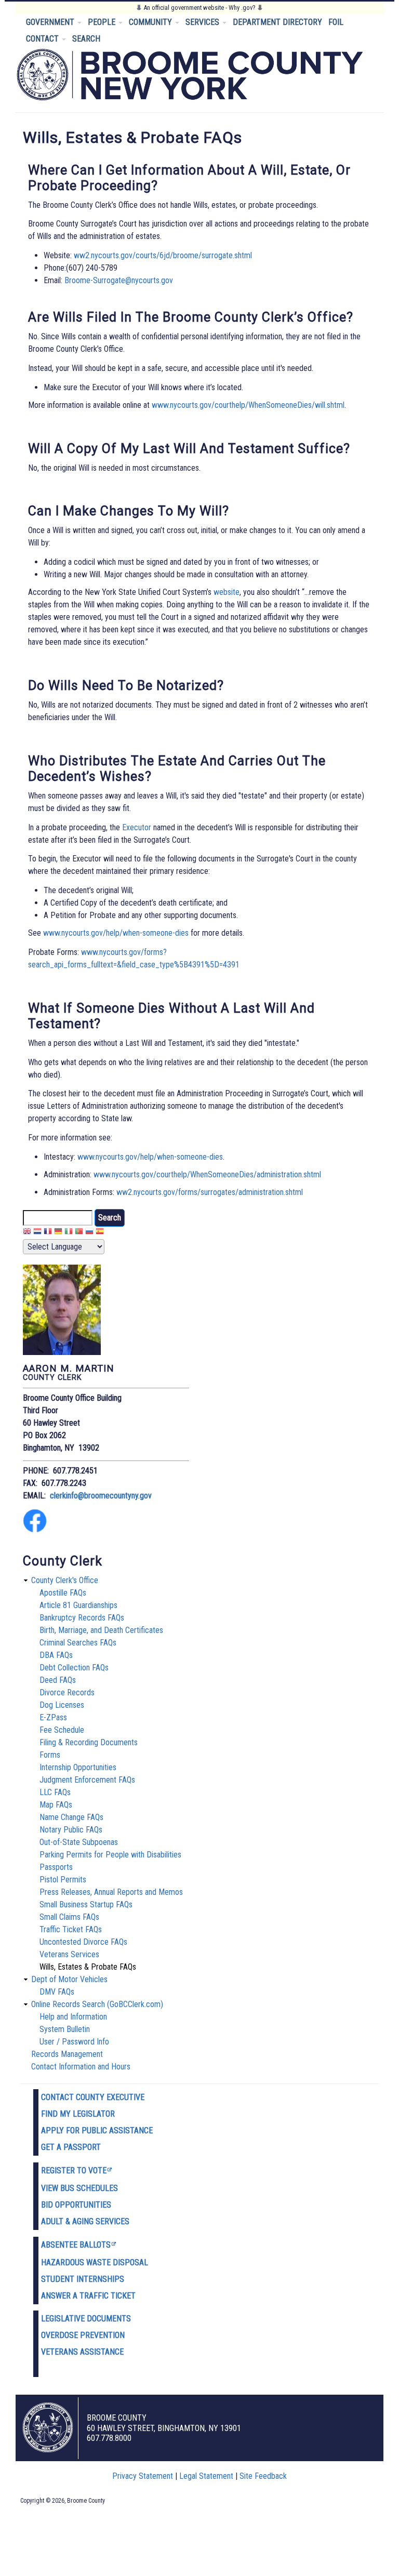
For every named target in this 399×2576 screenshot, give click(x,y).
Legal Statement (206, 2476)
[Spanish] (100, 1233)
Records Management (67, 2054)
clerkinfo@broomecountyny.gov (101, 1496)
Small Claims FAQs (69, 1917)
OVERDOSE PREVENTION (83, 2335)
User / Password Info (74, 2042)
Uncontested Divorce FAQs (83, 1942)
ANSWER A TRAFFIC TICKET (88, 2296)
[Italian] (69, 1233)
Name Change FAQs (71, 1817)
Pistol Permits (63, 1880)
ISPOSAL (133, 2262)
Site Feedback (263, 2476)
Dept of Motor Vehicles (69, 1979)
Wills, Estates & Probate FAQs (88, 1967)
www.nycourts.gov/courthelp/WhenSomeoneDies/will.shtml (248, 405)
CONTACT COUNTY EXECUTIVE (93, 2097)
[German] (58, 1233)
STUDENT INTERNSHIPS (83, 2279)
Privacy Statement (143, 2476)
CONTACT (43, 39)
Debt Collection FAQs (74, 1668)
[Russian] (89, 1233)
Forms (50, 1755)
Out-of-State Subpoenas (79, 1842)
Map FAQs (56, 1805)
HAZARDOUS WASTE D (79, 2262)
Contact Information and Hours (81, 2067)
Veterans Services (69, 1954)
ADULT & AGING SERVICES (85, 2221)
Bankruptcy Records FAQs (82, 1618)
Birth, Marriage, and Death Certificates (101, 1630)
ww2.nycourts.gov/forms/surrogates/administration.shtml (210, 1192)
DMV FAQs (57, 1992)
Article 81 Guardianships (78, 1605)
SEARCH (86, 39)
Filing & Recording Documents (89, 1742)
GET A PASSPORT (71, 2147)
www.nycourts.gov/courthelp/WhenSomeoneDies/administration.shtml (207, 1174)
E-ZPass (53, 1717)
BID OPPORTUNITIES (76, 2205)
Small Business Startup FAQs (86, 1904)
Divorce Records (67, 1692)
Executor (137, 827)
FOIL (336, 22)
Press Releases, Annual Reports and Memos (111, 1892)
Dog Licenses (62, 1705)
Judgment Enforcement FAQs (87, 1780)
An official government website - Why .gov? (199, 8)
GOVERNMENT (51, 22)
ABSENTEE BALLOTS (76, 2245)
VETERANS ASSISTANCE (82, 2352)
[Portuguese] (79, 1233)
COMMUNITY (151, 22)
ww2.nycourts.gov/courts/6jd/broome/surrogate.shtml (163, 255)
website (227, 592)
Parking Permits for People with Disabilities (110, 1855)
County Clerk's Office (65, 1580)
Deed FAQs (58, 1680)
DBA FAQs (56, 1655)
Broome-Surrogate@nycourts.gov (119, 280)
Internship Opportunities (78, 1767)
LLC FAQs (55, 1792)
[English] (27, 1233)
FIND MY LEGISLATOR (78, 2114)
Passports (56, 1867)
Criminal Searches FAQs (78, 1643)
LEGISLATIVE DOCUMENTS (86, 2319)
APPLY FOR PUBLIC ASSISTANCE (97, 2130)
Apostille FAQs (63, 1593)
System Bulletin (65, 2029)
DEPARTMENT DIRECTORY (277, 22)
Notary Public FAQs (71, 1830)
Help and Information (73, 2017)
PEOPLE (103, 22)
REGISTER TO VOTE (74, 2170)
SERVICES (203, 22)
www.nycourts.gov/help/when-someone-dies (116, 933)
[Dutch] (37, 1233)
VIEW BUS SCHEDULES (79, 2188)
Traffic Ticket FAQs (71, 1929)
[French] (48, 1233)
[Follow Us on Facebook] (35, 1530)
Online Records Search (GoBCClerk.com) (97, 2004)
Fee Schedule (62, 1730)
